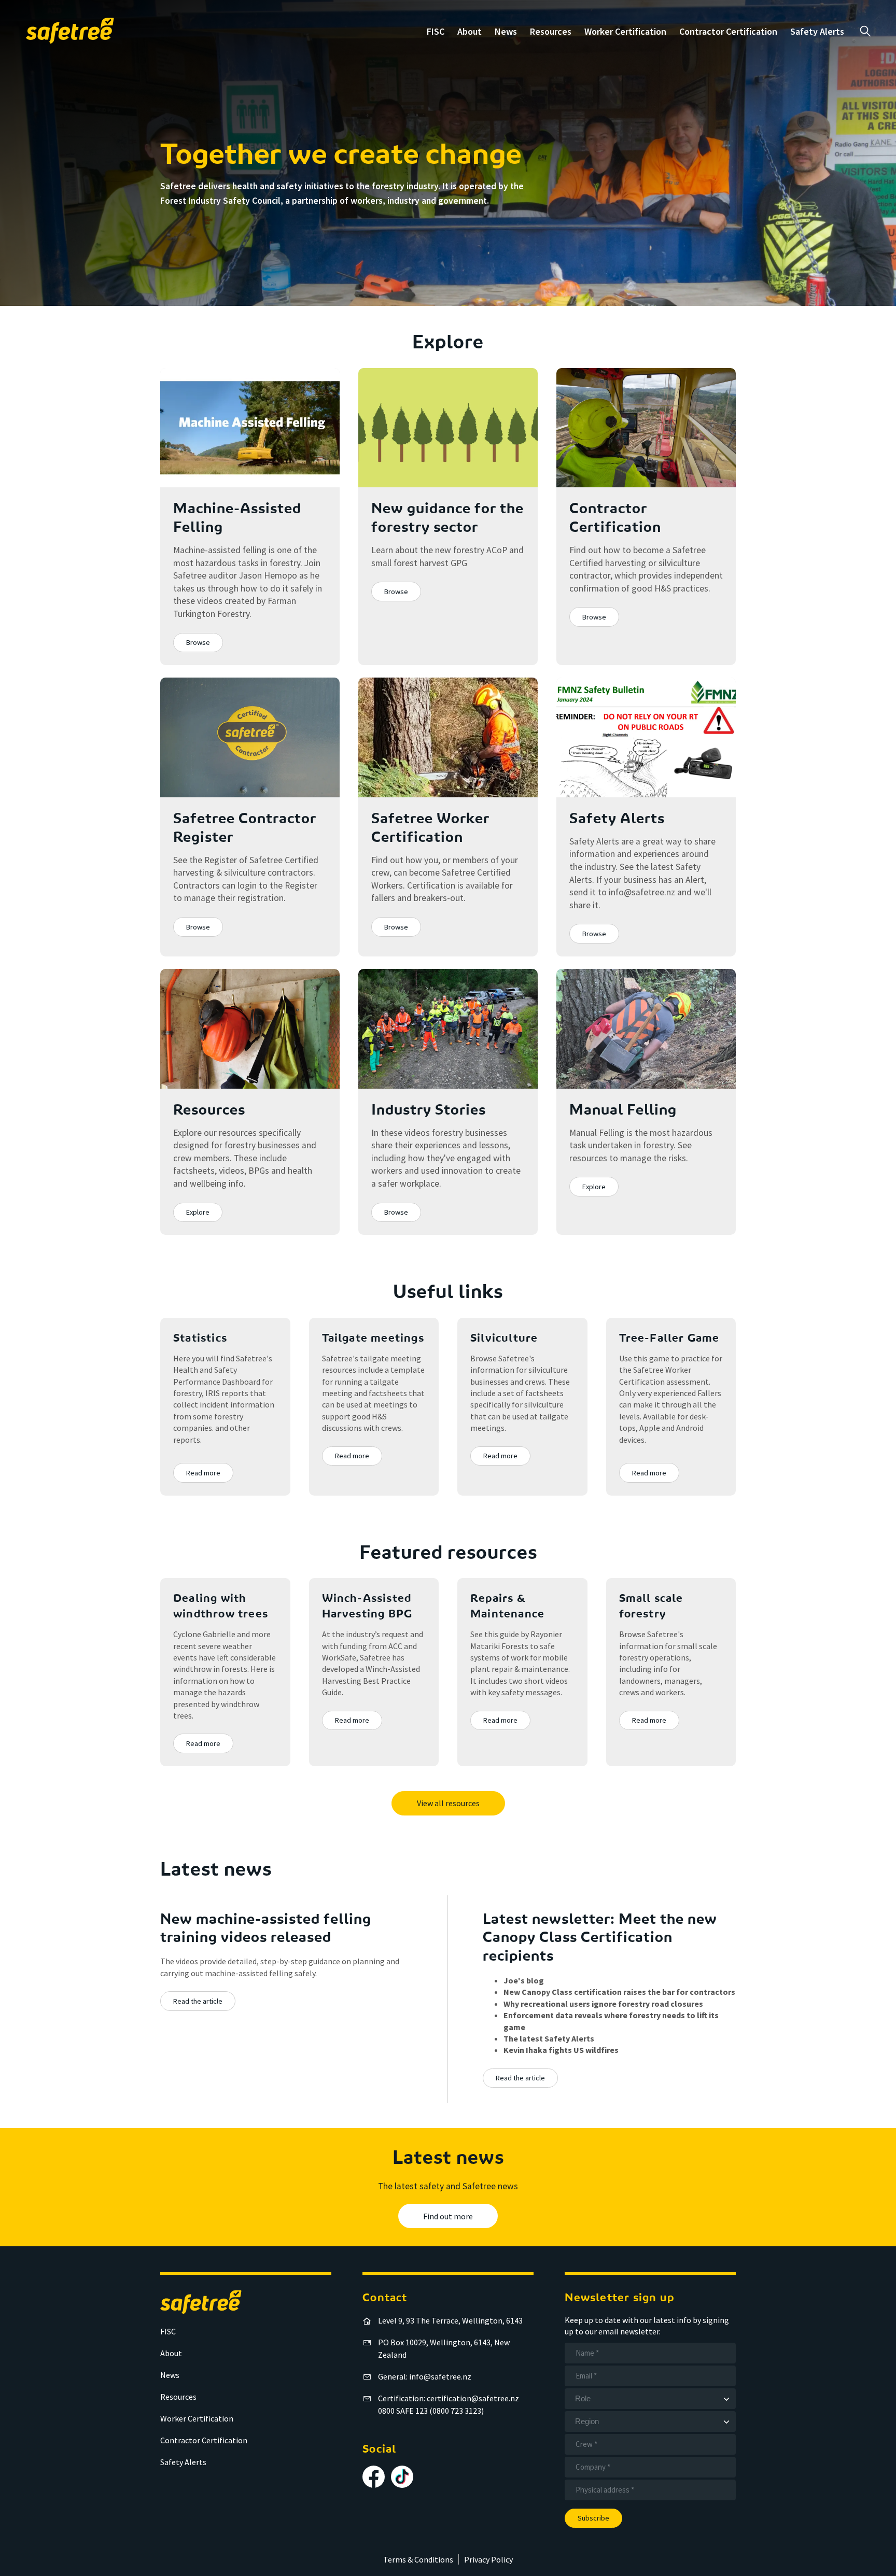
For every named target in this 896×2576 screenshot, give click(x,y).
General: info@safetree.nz (425, 2376)
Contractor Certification (728, 31)
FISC (436, 31)
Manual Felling (623, 1110)
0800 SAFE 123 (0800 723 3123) (431, 2411)
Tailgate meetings (373, 1339)
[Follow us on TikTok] (402, 2477)
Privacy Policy (488, 2559)
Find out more (448, 2216)
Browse (198, 642)
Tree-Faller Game (669, 1339)
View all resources (448, 1803)
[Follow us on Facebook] (374, 2477)
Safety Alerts (817, 31)
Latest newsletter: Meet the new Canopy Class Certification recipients (600, 1938)
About (470, 31)
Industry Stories (429, 1110)
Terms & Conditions (418, 2559)
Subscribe (593, 2518)
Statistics (200, 1339)
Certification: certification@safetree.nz (449, 2398)
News (506, 31)
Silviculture (504, 1339)
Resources (551, 31)
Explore (198, 1212)
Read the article (198, 2001)
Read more (203, 1473)
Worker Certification (625, 31)
